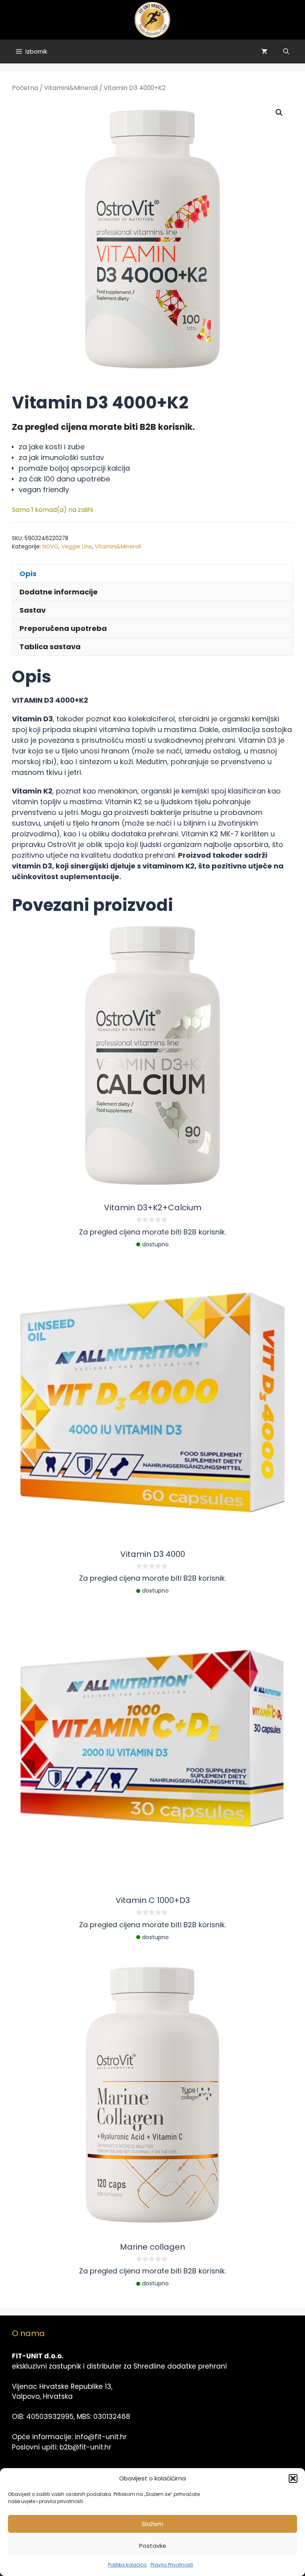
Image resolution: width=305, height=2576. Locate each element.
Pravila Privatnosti (172, 2565)
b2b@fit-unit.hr (85, 2447)
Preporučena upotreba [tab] (63, 628)
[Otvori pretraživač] (286, 52)
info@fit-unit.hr (101, 2437)
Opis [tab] (28, 574)
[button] (293, 2478)
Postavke (153, 2546)
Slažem (152, 2524)
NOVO (50, 547)
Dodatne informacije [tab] (59, 592)
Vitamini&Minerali (71, 88)
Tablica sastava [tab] (50, 647)
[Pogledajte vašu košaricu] (264, 52)
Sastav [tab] (33, 610)
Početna (25, 88)
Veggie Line (77, 547)
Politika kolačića (127, 2565)
